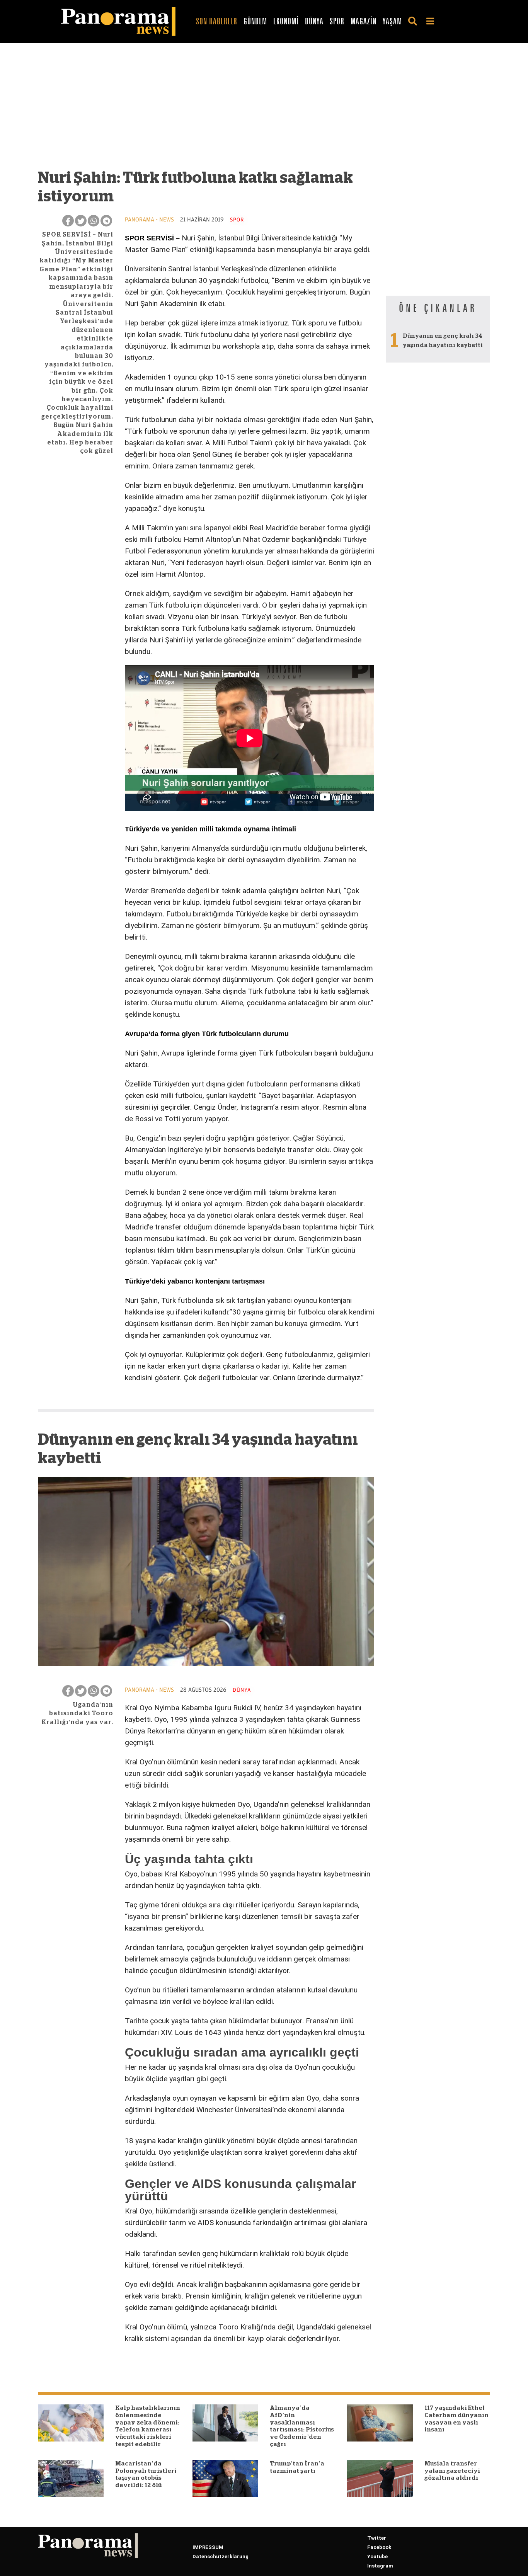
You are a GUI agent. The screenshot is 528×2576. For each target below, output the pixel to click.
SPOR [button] (337, 21)
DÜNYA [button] (314, 21)
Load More (206, 2365)
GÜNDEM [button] (255, 21)
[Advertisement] (206, 110)
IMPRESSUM (208, 2547)
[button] (414, 21)
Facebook (379, 2547)
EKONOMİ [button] (286, 21)
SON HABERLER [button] (217, 21)
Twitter (377, 2538)
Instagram (380, 2566)
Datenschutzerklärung (221, 2556)
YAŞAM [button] (392, 21)
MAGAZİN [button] (364, 21)
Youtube (377, 2556)
